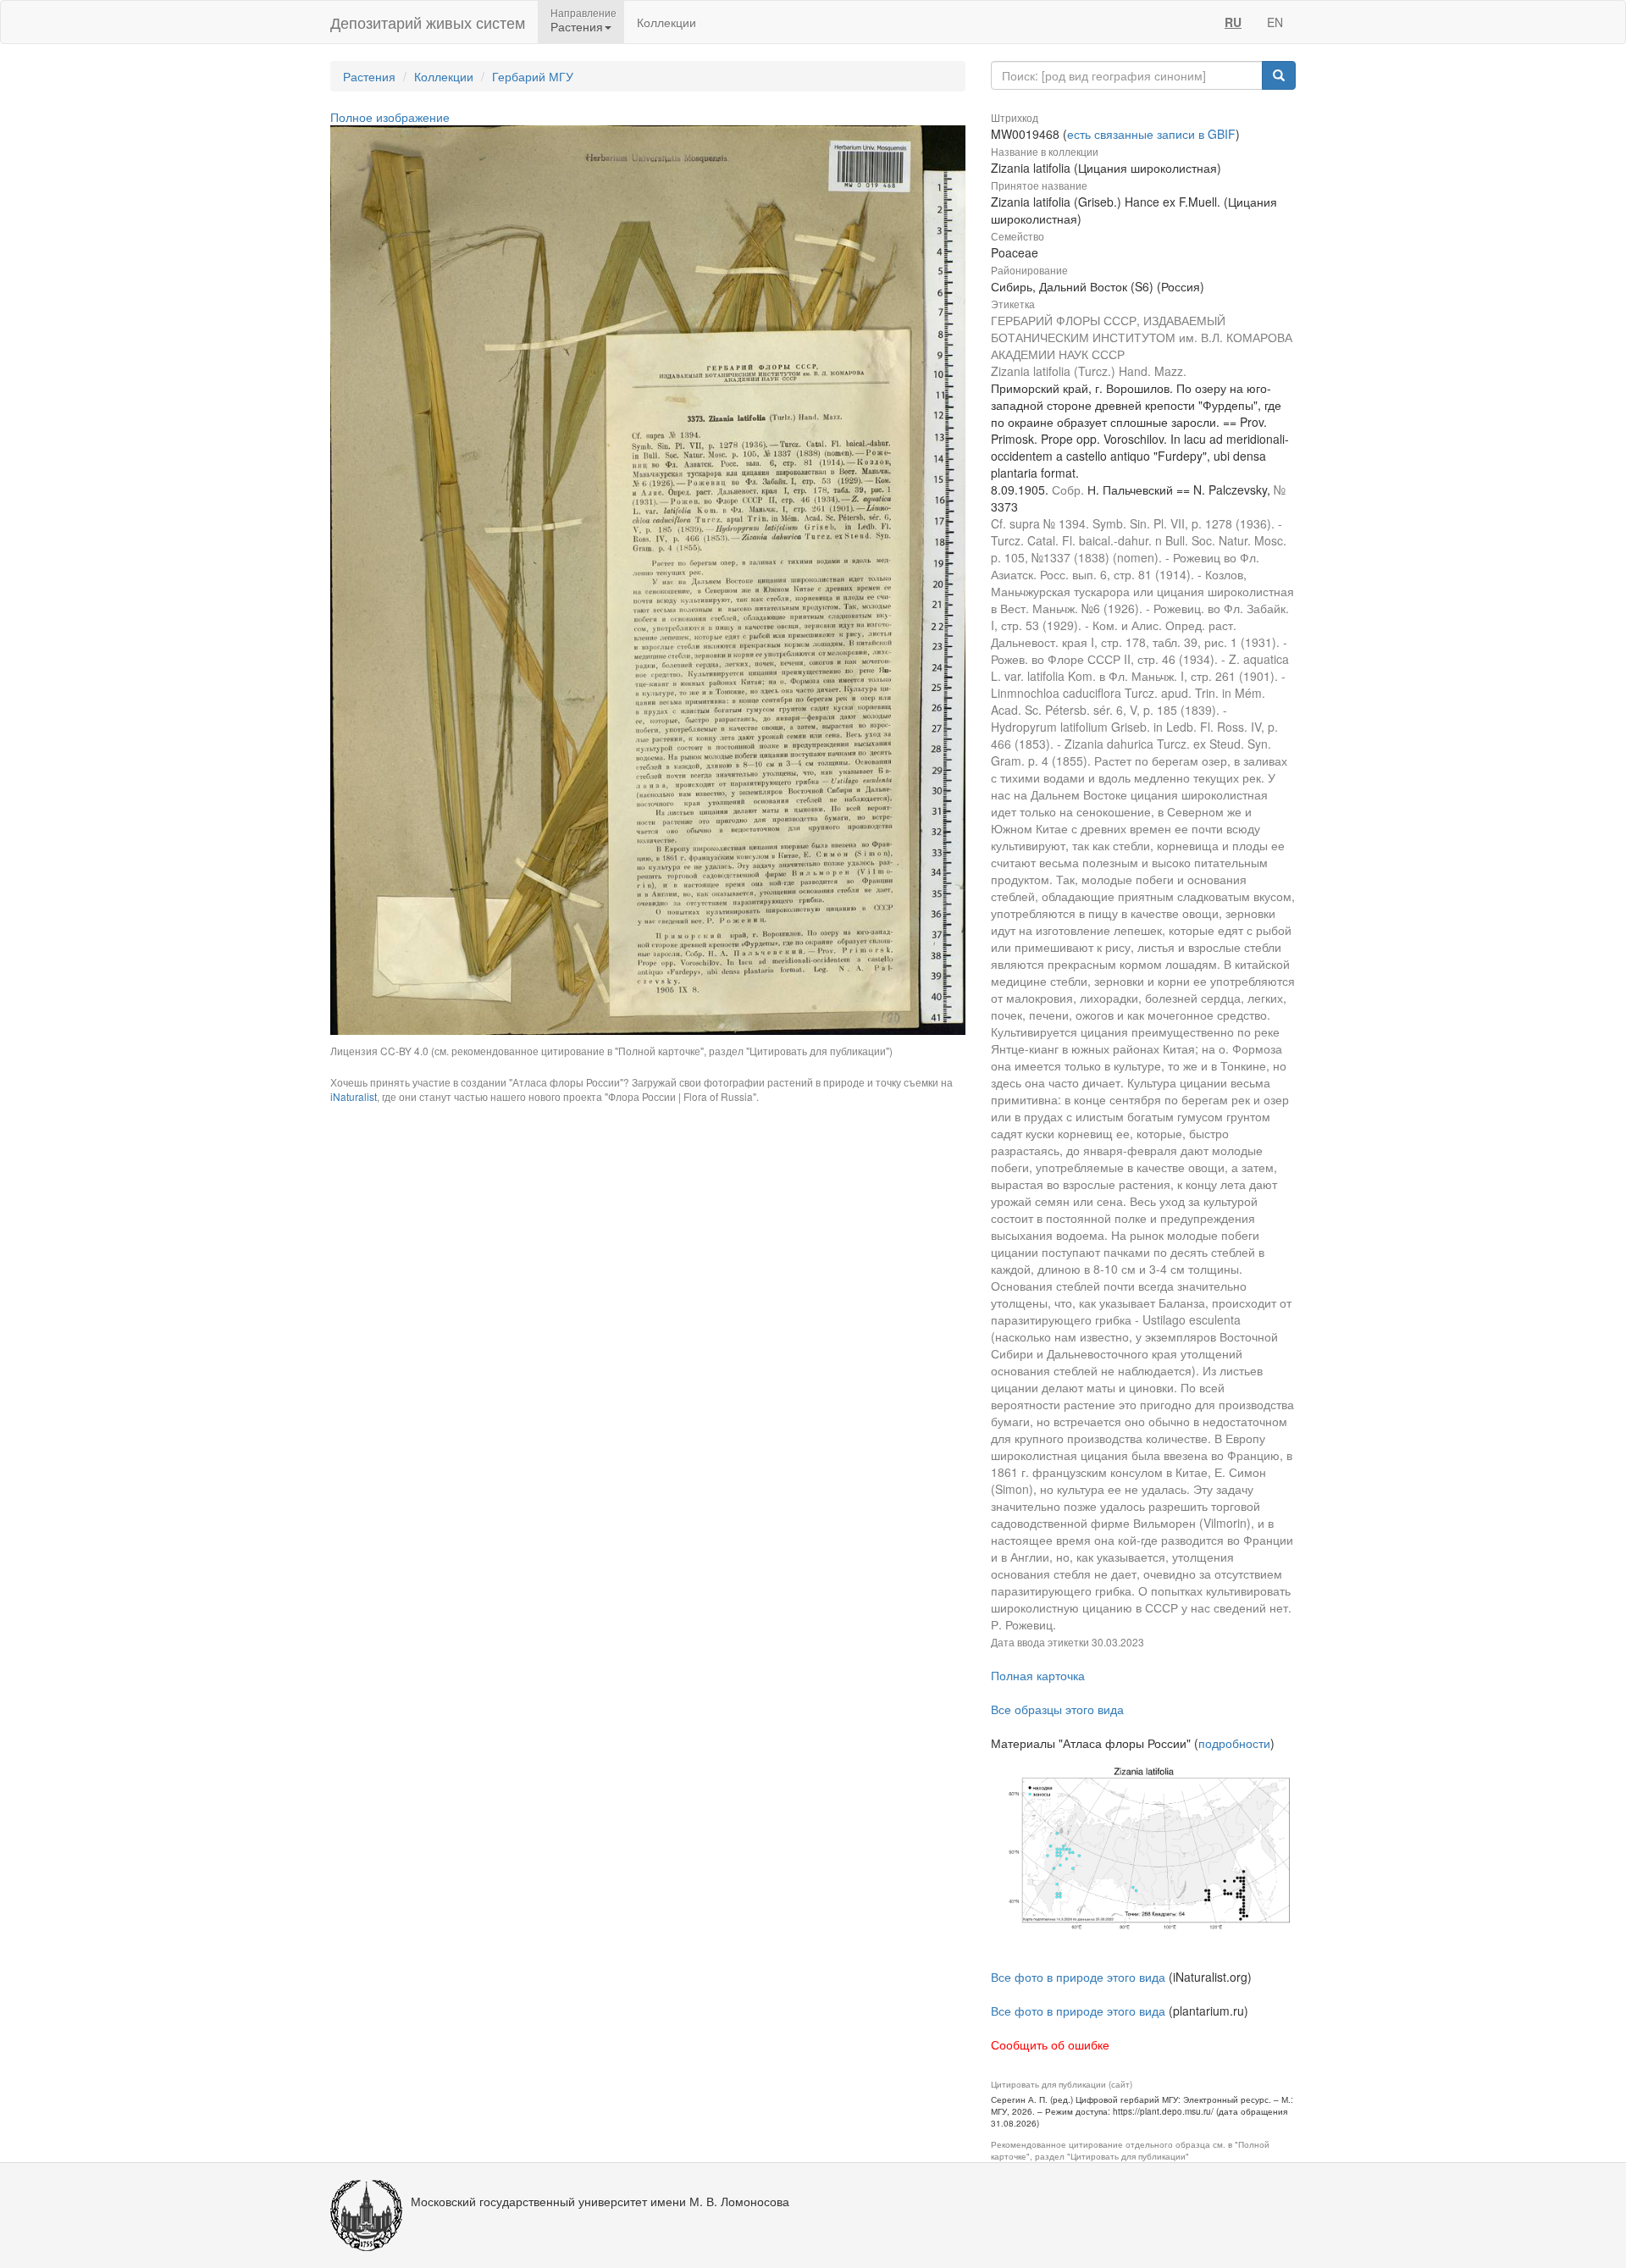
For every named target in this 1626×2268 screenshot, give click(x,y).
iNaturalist (354, 1096)
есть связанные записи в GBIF (1151, 134)
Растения (369, 76)
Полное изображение (390, 117)
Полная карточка (1038, 1675)
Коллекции (666, 22)
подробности (1234, 1743)
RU (1233, 22)
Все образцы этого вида (1057, 1709)
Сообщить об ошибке (1050, 2044)
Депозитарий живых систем (428, 22)
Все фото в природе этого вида (1078, 1977)
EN (1275, 22)
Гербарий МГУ (533, 76)
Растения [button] (577, 26)
